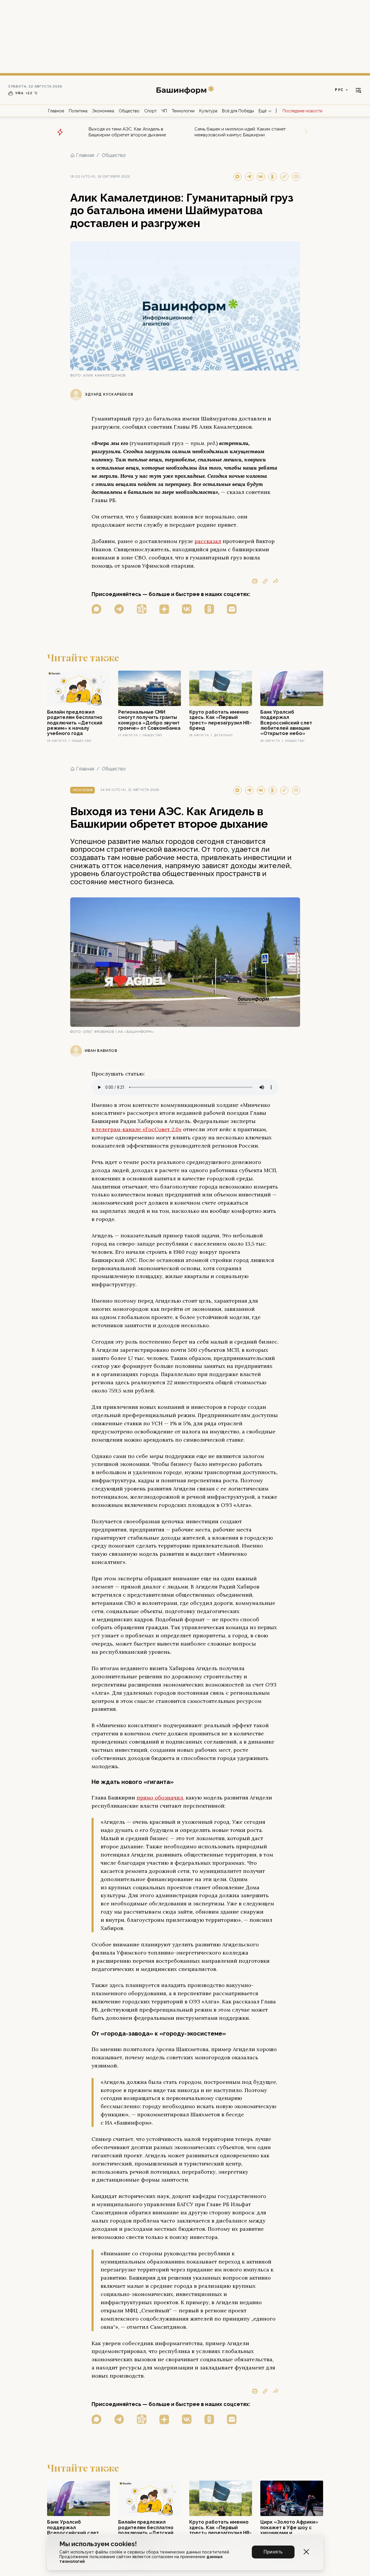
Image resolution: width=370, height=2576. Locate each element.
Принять (273, 2552)
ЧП (164, 111)
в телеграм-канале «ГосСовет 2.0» (137, 1129)
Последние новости (302, 111)
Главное (56, 111)
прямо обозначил (160, 1798)
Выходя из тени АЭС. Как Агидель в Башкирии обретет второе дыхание (127, 132)
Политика (78, 111)
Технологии (183, 111)
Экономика (103, 111)
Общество (129, 111)
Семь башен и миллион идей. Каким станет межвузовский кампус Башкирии (240, 132)
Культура (208, 111)
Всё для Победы (238, 111)
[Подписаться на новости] (232, 609)
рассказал (208, 541)
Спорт (150, 111)
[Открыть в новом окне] (97, 609)
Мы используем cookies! (98, 2544)
